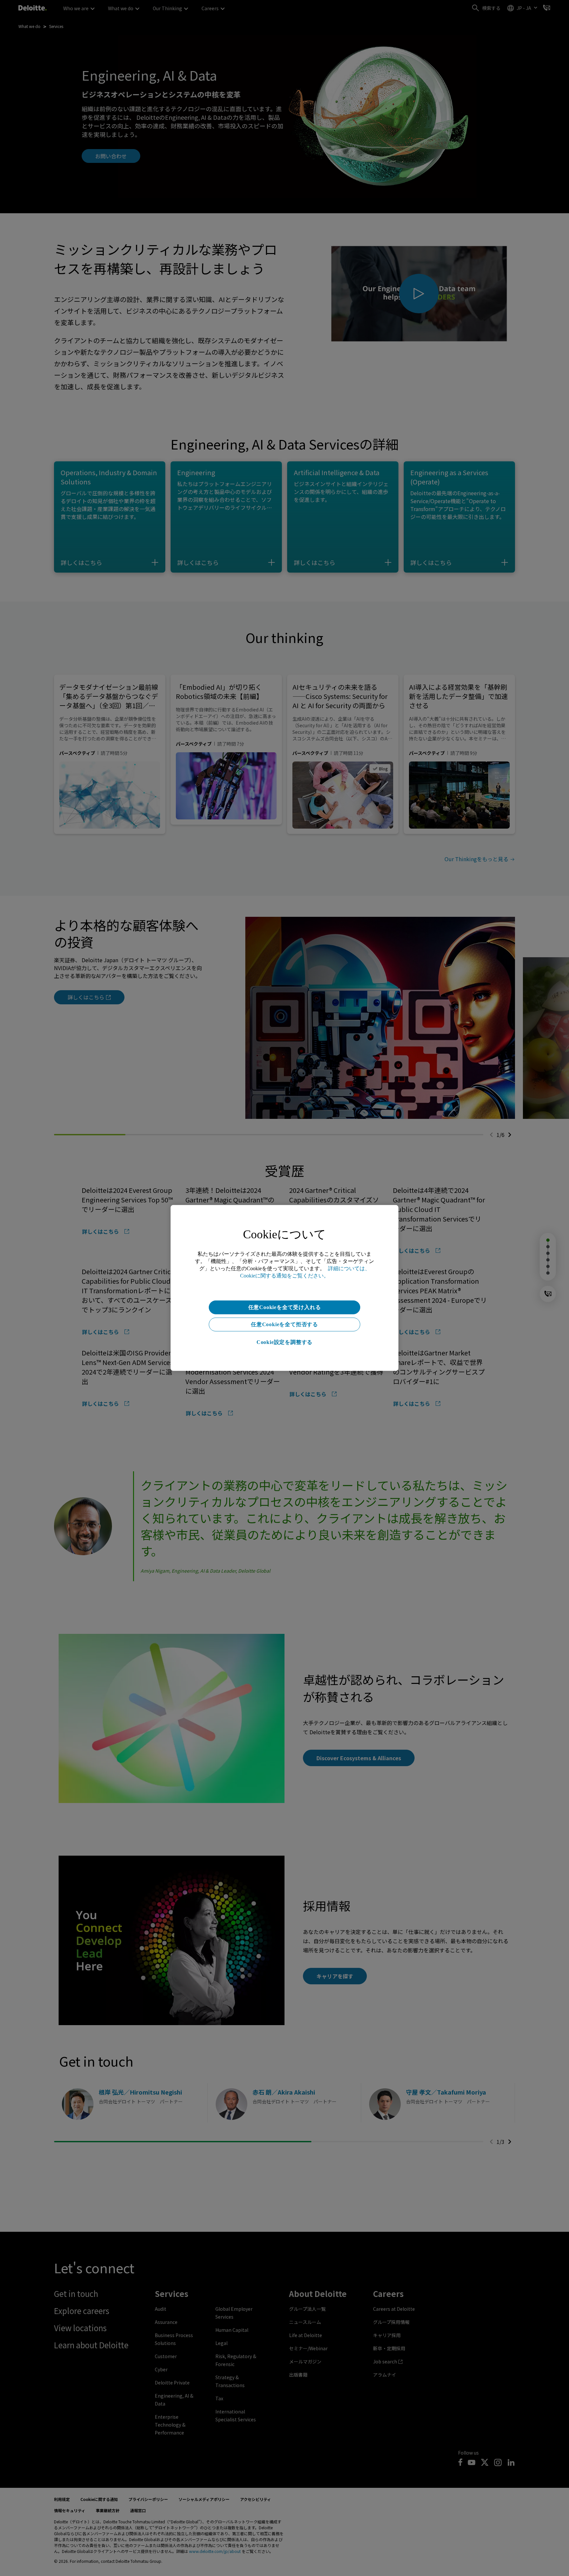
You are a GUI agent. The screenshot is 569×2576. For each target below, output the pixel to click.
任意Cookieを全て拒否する (284, 1324)
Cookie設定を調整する (284, 1342)
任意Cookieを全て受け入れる (285, 1307)
